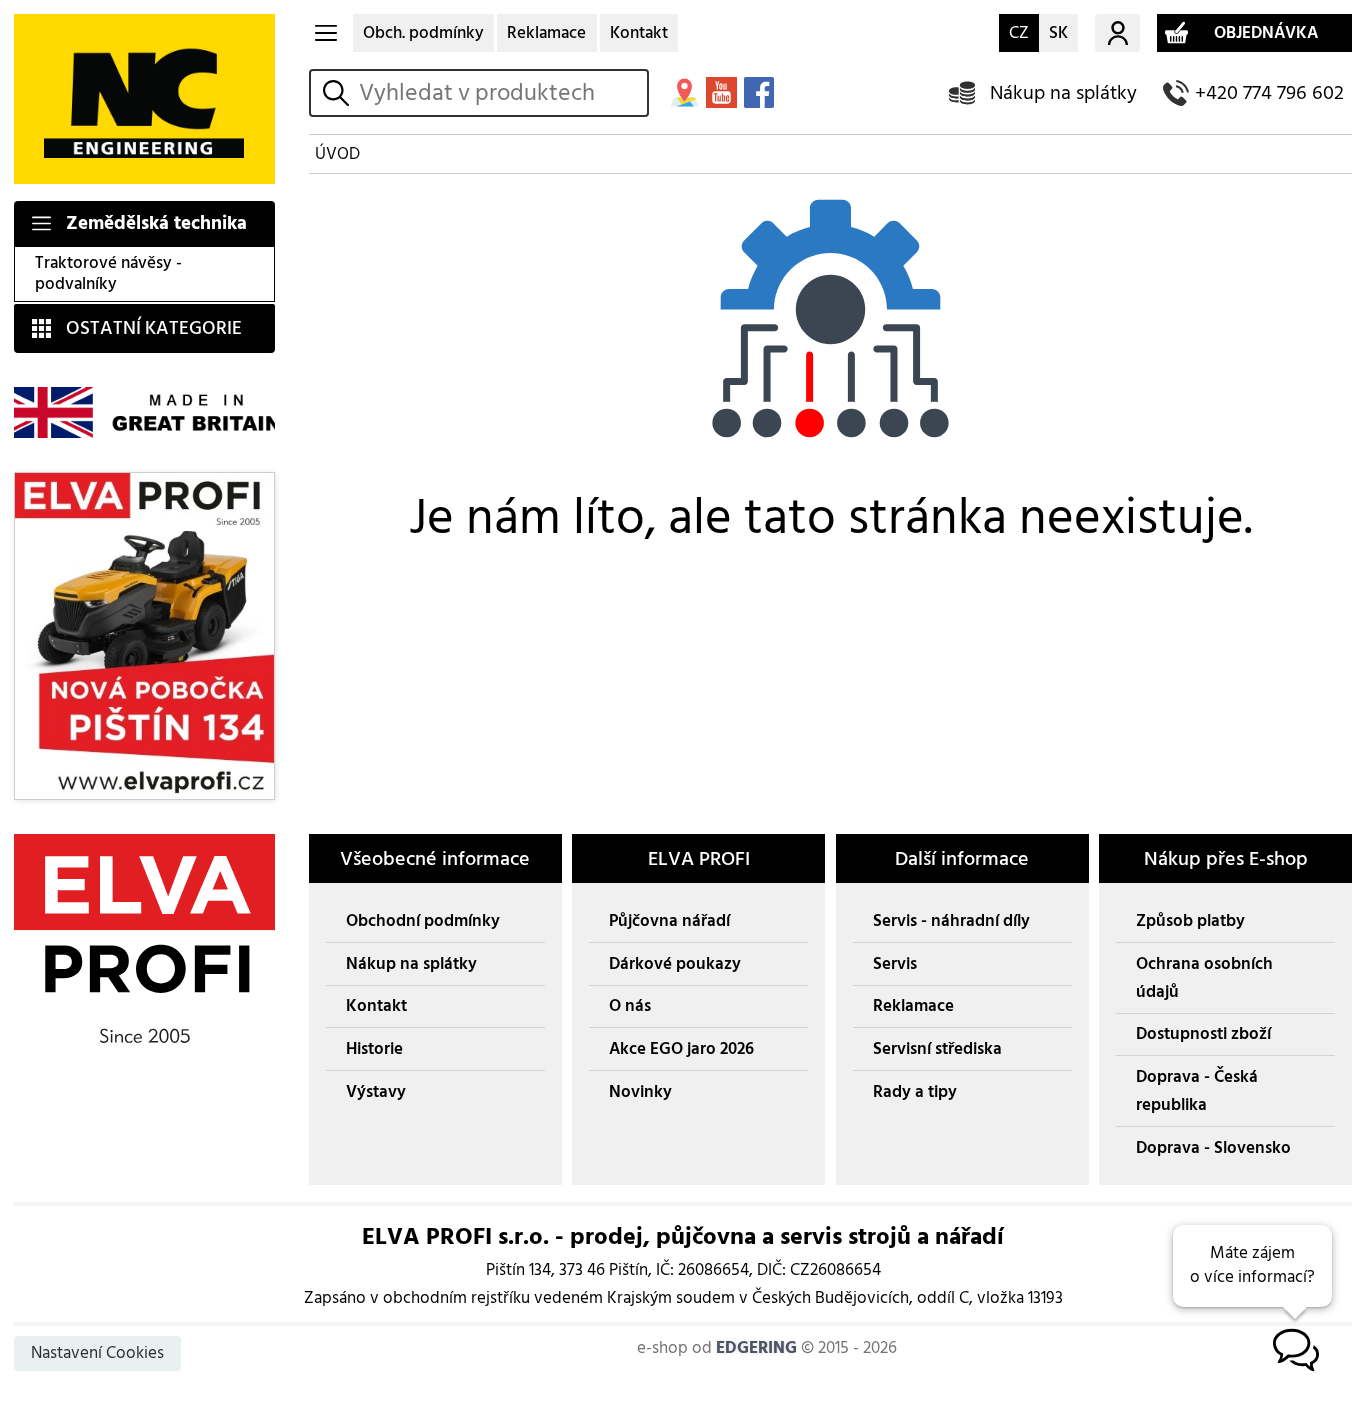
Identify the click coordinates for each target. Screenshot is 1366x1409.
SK (1058, 33)
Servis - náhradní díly (951, 921)
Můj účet (1117, 33)
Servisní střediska (937, 1049)
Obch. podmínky (423, 33)
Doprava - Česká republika (1197, 1091)
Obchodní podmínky (423, 921)
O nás (630, 1006)
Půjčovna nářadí (669, 921)
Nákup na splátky (1063, 92)
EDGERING (756, 1348)
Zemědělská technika (156, 223)
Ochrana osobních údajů (1204, 978)
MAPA (684, 92)
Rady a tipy (915, 1092)
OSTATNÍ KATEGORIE (154, 328)
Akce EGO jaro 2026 (681, 1049)
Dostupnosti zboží (1203, 1034)
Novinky (640, 1092)
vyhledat (339, 93)
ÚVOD (337, 154)
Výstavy (376, 1092)
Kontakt (639, 33)
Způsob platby (1190, 921)
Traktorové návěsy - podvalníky (108, 273)
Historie (374, 1049)
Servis (895, 964)
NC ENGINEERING (144, 99)
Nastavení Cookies (97, 1353)
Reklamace (546, 33)
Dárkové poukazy (675, 964)
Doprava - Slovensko (1213, 1148)
